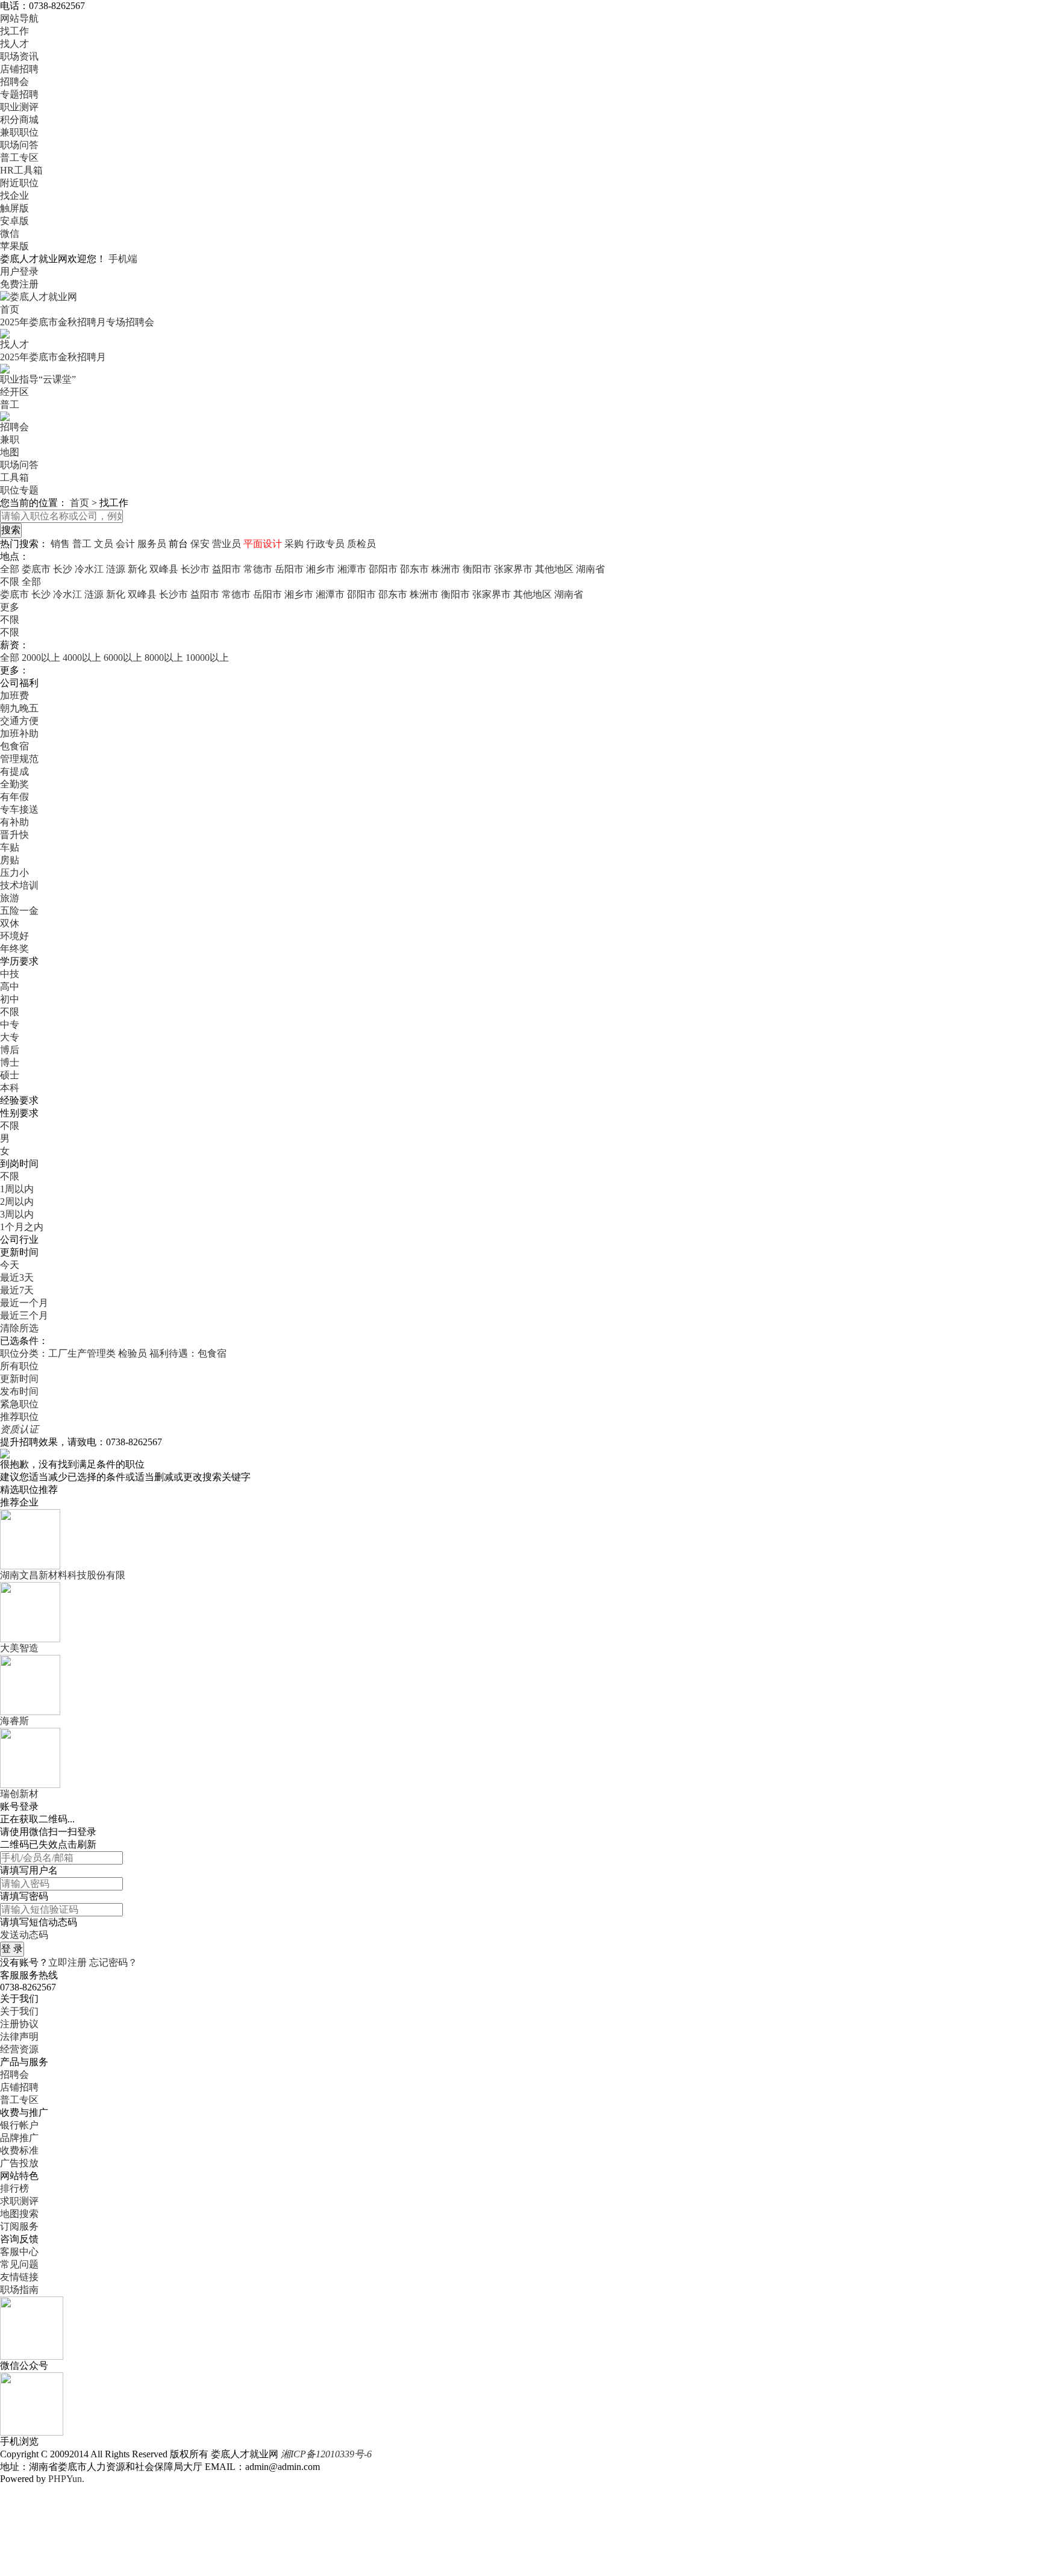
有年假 (14, 797)
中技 (10, 974)
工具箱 (14, 477)
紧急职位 (19, 1404)
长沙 (63, 569)
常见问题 (19, 2264)
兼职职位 (19, 132)
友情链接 (19, 2277)
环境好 (14, 936)
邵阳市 (383, 569)
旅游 (10, 898)
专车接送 (19, 809)
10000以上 (207, 658)
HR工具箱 (21, 170)
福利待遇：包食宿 (188, 1353)
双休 (10, 923)
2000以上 (41, 658)
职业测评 (19, 107)
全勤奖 (14, 784)
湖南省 (590, 569)
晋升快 (14, 835)
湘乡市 (320, 569)
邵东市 (414, 569)
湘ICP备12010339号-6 (326, 2454)
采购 (294, 544)
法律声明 (19, 2037)
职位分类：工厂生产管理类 (58, 1353)
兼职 (10, 439)
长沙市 (195, 569)
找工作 (14, 31)
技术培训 (19, 885)
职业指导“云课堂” (38, 379)
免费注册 (19, 284)
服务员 (152, 544)
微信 (10, 233)
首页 (10, 309)
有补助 (14, 822)
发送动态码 (24, 1935)
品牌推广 (19, 2138)
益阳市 (227, 569)
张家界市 (513, 569)
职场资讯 (19, 56)
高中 (10, 986)
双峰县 (164, 569)
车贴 (10, 847)
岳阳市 (289, 569)
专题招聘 (19, 94)
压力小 (14, 873)
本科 (10, 1088)
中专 (10, 1024)
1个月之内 (22, 1227)
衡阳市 (477, 569)
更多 (10, 607)
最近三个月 (24, 1315)
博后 (10, 1050)
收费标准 (19, 2150)
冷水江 (89, 569)
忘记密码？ (113, 1962)
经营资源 (19, 2049)
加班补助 (19, 733)
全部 (10, 569)
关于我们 (19, 2011)
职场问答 (19, 145)
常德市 (258, 569)
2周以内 (17, 1202)
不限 (10, 620)
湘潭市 (352, 569)
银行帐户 (19, 2125)
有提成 (14, 771)
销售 (60, 544)
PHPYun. (66, 2479)
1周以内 (17, 1189)
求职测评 (19, 2201)
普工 (10, 405)
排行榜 (14, 2188)
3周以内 (17, 1214)
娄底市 (36, 569)
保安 (200, 544)
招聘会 (14, 82)
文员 (104, 544)
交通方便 (19, 721)
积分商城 (19, 120)
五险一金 (19, 911)
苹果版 (14, 246)
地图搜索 (19, 2214)
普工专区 (19, 158)
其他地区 (554, 569)
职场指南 (19, 2290)
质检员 (361, 544)
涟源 (116, 569)
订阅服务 (19, 2226)
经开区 (14, 392)
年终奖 (14, 949)
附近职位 (19, 183)
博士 (10, 1062)
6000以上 (123, 658)
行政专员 (325, 544)
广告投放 (19, 2163)
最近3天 (17, 1277)
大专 (10, 1037)
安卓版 (14, 221)
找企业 (14, 195)
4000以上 (82, 658)
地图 (10, 452)
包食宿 (14, 746)
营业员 (227, 544)
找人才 (14, 44)
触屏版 (14, 208)
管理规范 (19, 759)
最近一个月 (24, 1303)
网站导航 (19, 18)
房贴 (10, 860)
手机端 (123, 259)
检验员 (133, 1353)
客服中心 (19, 2252)
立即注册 (67, 1962)
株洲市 (446, 569)
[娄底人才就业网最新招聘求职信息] (39, 296)
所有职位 (19, 1366)
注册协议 (19, 2024)
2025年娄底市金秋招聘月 (53, 357)
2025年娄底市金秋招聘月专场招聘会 (77, 322)
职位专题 (19, 490)
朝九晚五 (19, 708)
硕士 (10, 1075)
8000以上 (164, 658)
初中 (10, 999)
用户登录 (19, 271)
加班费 (14, 696)
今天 (10, 1265)
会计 (125, 544)
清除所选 (19, 1328)
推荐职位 (19, 1417)
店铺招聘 (19, 69)
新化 (137, 569)
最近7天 (17, 1290)
